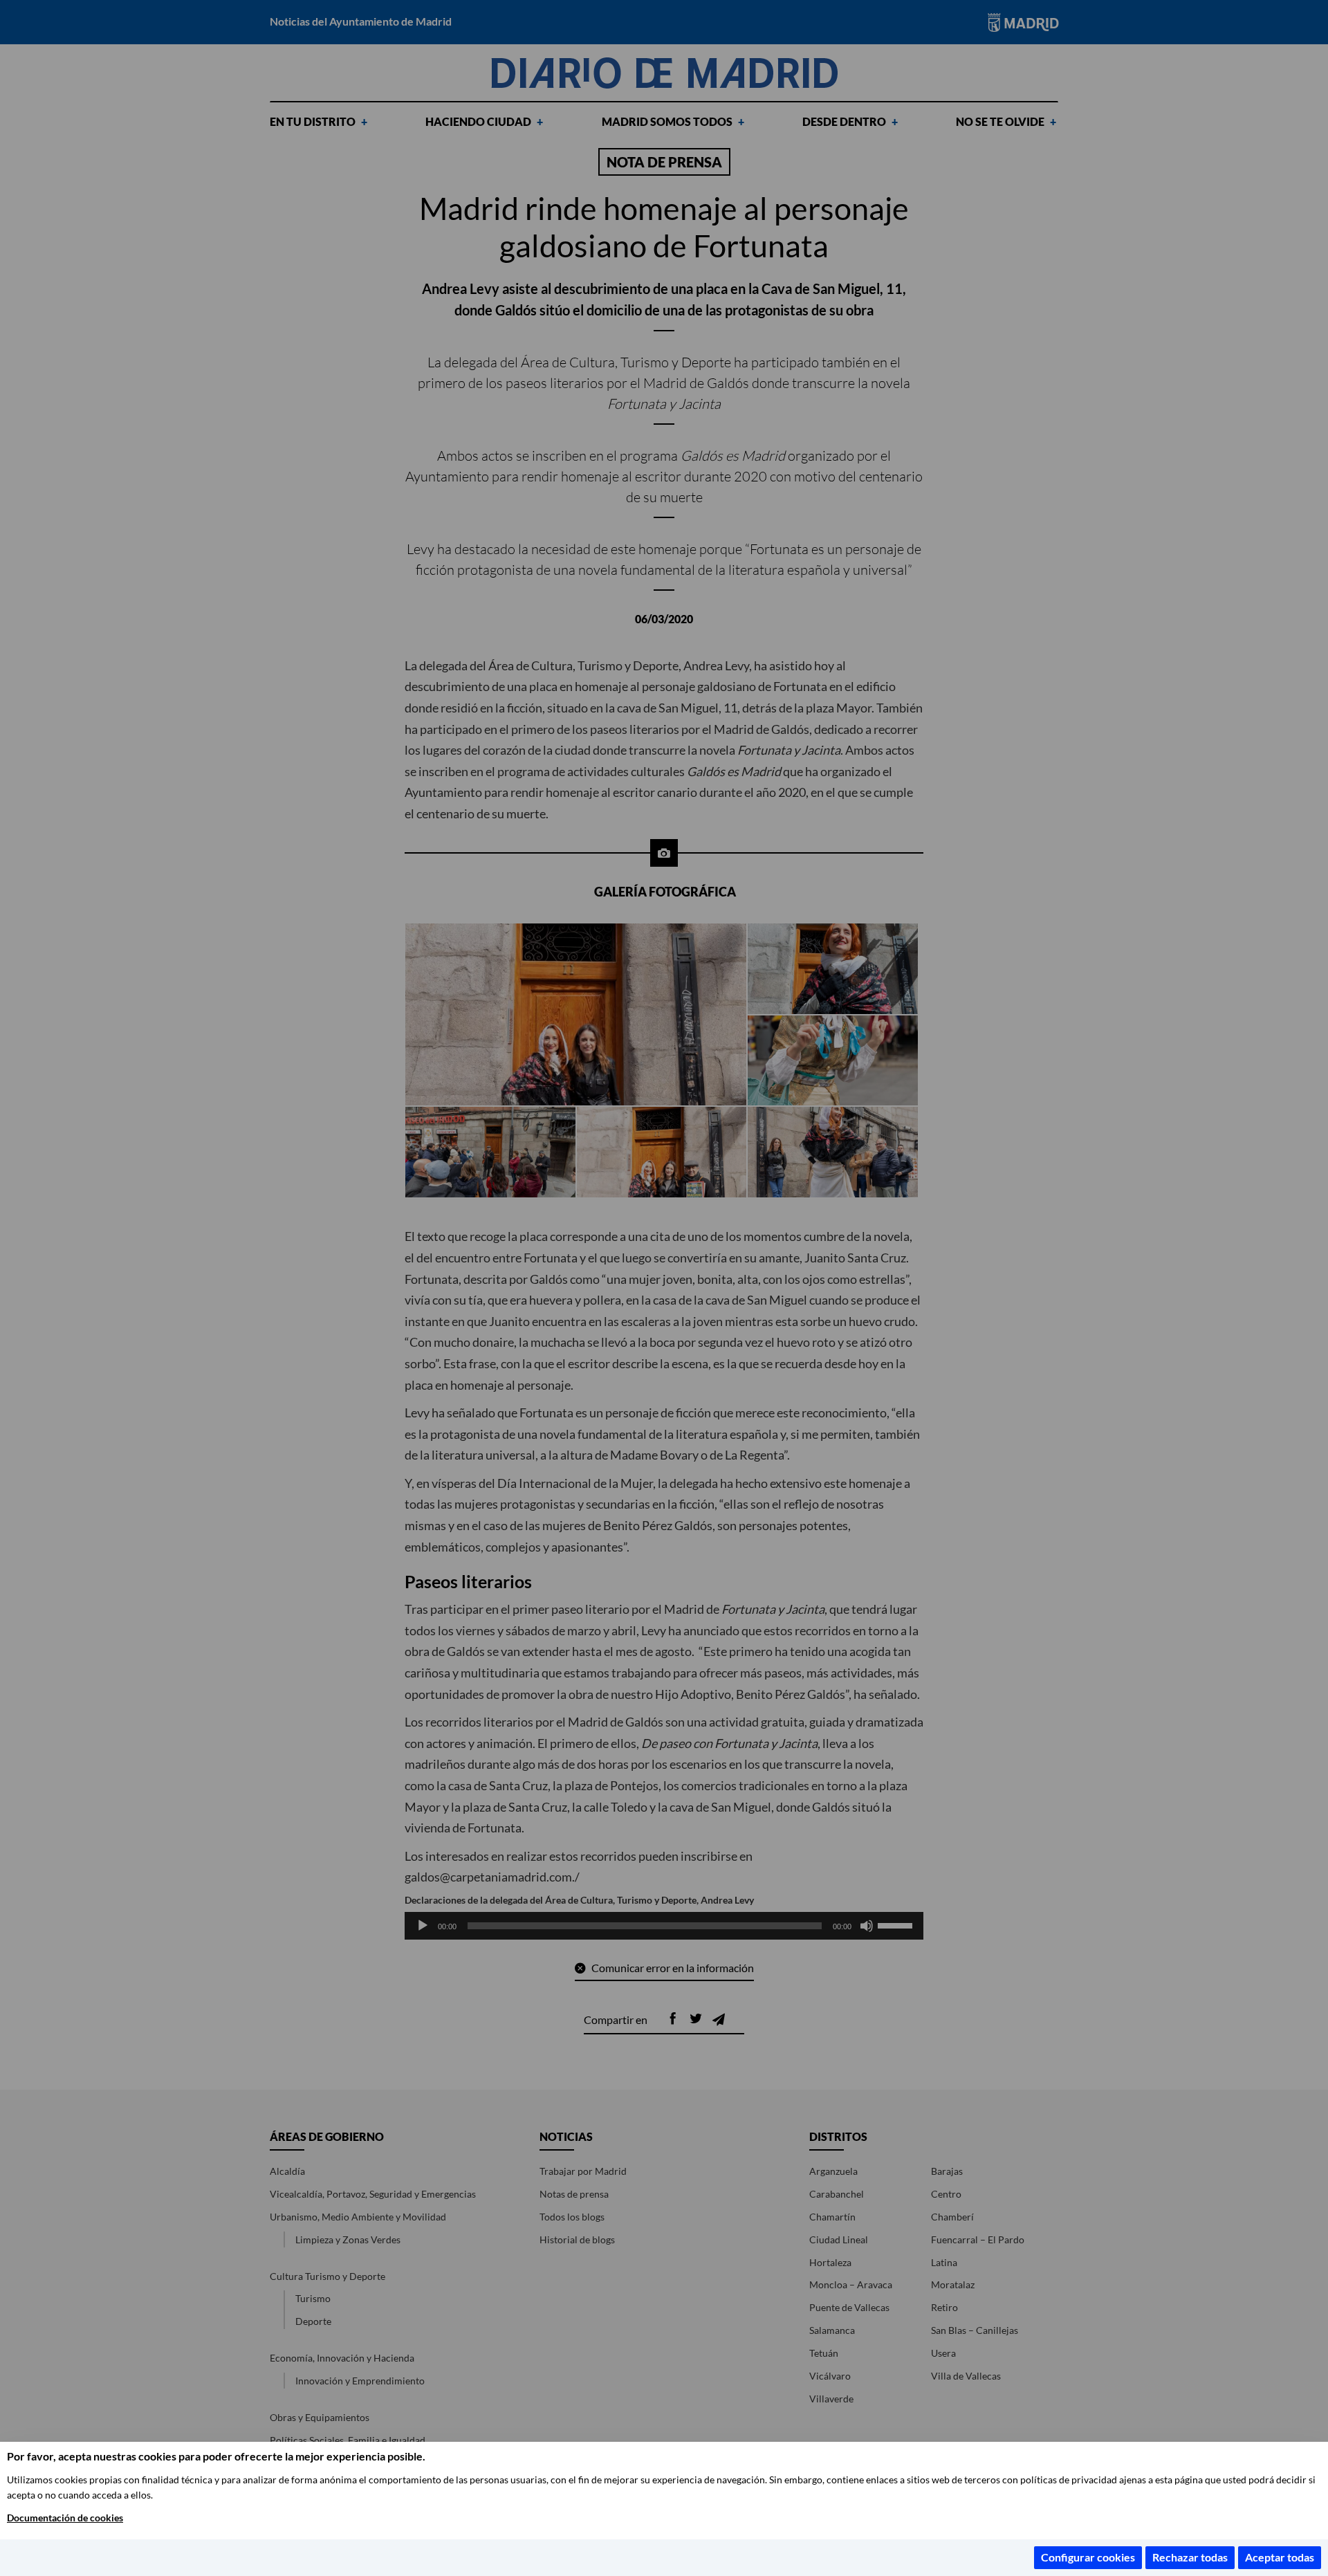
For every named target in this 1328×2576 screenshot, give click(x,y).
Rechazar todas (1190, 2557)
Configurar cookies (1088, 2557)
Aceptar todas (1280, 2557)
